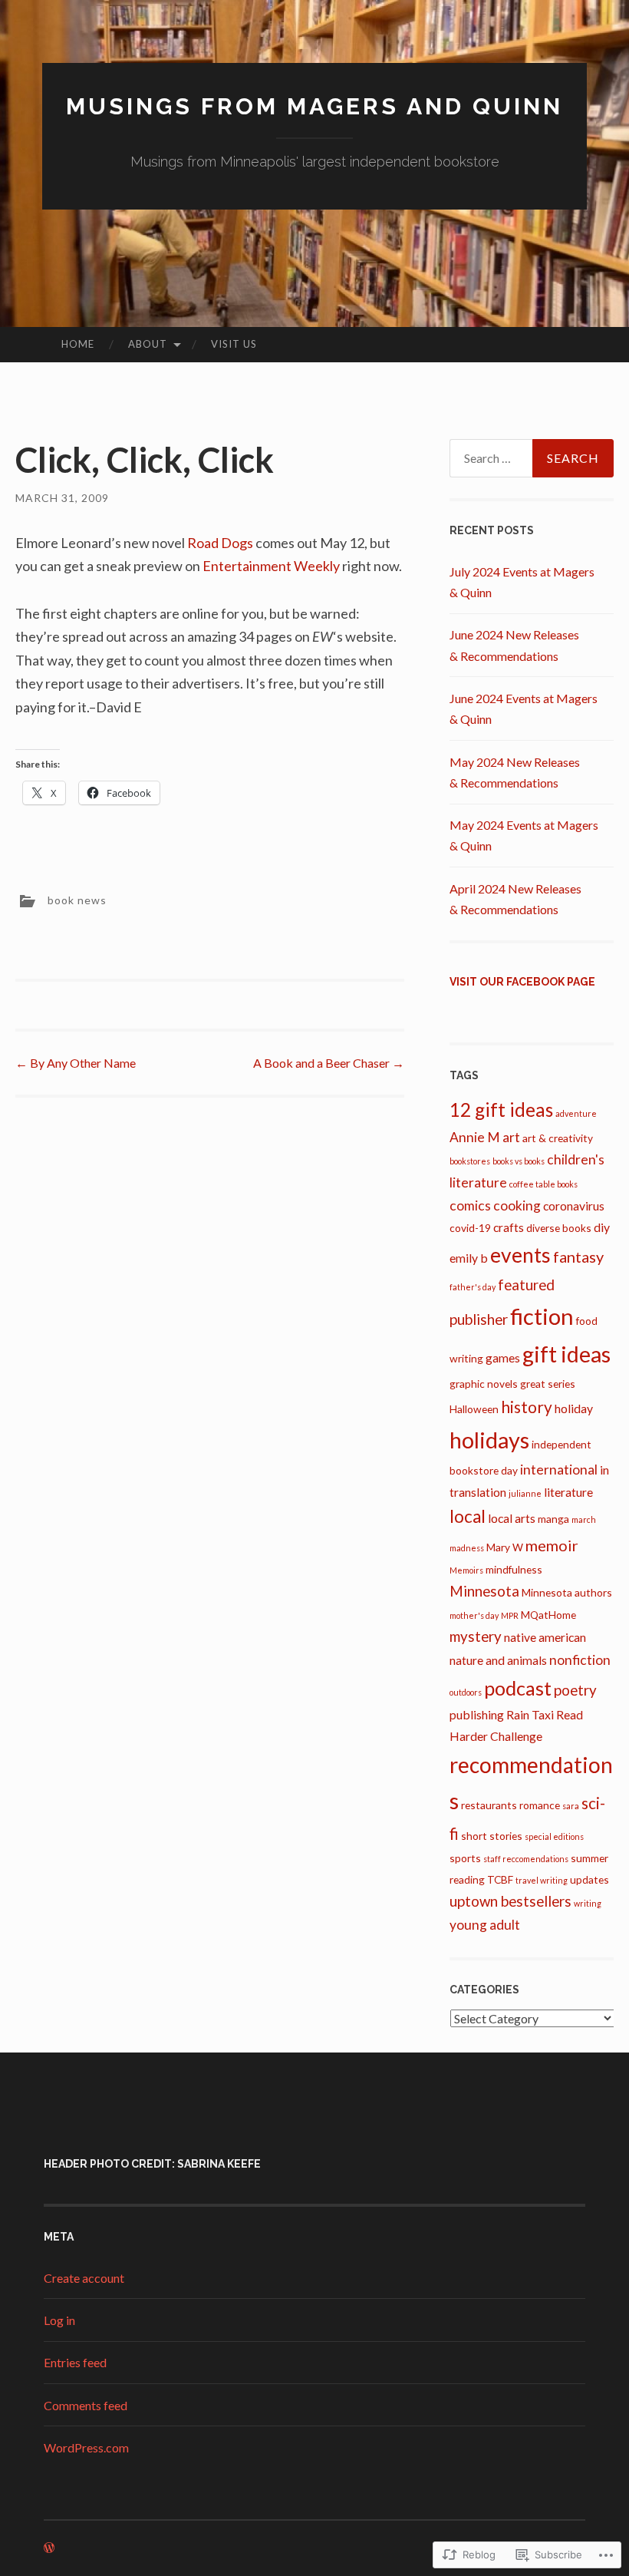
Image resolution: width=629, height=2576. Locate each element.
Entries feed (75, 2362)
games (503, 1357)
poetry (575, 1690)
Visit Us (234, 344)
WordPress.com (86, 2447)
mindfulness (514, 1569)
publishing (477, 1714)
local (468, 1516)
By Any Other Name (76, 1063)
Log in (59, 2320)
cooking (517, 1205)
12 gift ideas (501, 1110)
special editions (554, 1836)
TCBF (500, 1879)
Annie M (475, 1137)
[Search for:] (532, 458)
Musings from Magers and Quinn (314, 106)
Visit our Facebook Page (522, 982)
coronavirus (574, 1205)
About (148, 344)
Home (78, 344)
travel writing (542, 1880)
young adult (485, 1925)
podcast (518, 1688)
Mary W (505, 1547)
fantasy (578, 1257)
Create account (84, 2278)
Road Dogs (220, 543)
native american (545, 1637)
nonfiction (580, 1660)
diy (602, 1227)
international (559, 1470)
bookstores (470, 1161)
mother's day (474, 1615)
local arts (512, 1518)
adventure (576, 1113)
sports (465, 1858)
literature (568, 1492)
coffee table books (543, 1184)
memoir (552, 1545)
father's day (473, 1287)
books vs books (519, 1161)
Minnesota (484, 1591)
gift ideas (566, 1354)
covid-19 (470, 1228)
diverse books (559, 1228)
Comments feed (86, 2405)
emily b (469, 1258)
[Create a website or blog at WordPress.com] (49, 2548)
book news (77, 900)
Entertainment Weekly (271, 566)
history (527, 1407)
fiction (542, 1316)
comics (470, 1205)
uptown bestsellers (510, 1901)
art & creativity (558, 1138)
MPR (510, 1615)
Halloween (474, 1409)
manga (553, 1519)
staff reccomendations (526, 1859)
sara (571, 1806)
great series (548, 1384)
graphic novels (484, 1384)
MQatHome (548, 1615)
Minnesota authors (567, 1592)
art (511, 1137)
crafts (509, 1227)
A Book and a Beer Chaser (329, 1063)
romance (540, 1805)
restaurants (489, 1805)
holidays (489, 1440)
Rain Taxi (530, 1714)
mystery (476, 1636)
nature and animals (498, 1660)
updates (589, 1879)
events (520, 1255)
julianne (525, 1493)
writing (588, 1903)
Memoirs (466, 1570)
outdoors (466, 1692)
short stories (492, 1836)
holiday (574, 1408)
